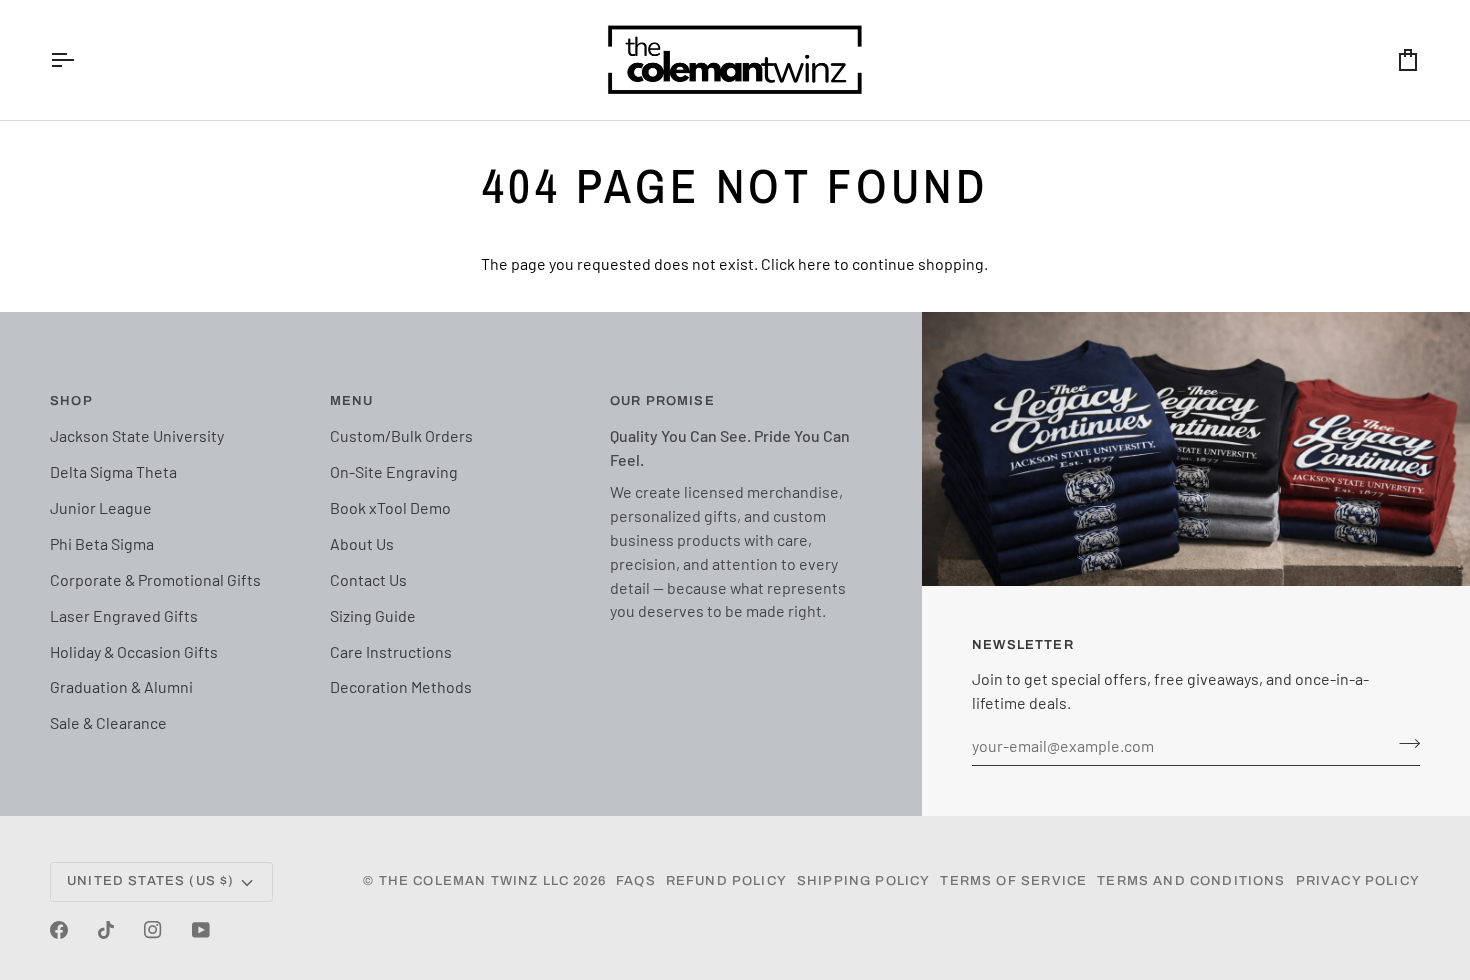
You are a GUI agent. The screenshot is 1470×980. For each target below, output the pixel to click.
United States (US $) (150, 881)
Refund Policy (726, 881)
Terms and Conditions (1191, 881)
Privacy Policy (1358, 881)
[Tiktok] (106, 930)
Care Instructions (391, 651)
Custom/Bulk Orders (401, 435)
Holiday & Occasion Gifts (134, 651)
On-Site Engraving (394, 471)
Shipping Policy (864, 881)
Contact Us (368, 579)
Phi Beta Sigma (102, 543)
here (814, 263)
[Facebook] (59, 930)
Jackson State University (137, 435)
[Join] (1403, 743)
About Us (362, 543)
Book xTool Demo (390, 507)
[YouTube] (201, 930)
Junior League (101, 507)
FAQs (636, 881)
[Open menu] (80, 60)
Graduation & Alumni (121, 686)
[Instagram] (153, 930)
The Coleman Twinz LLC (474, 881)
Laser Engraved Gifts (124, 615)
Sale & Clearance (108, 722)
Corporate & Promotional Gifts (155, 579)
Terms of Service (1013, 881)
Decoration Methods (401, 686)
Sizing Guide (373, 615)
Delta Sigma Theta (113, 471)
